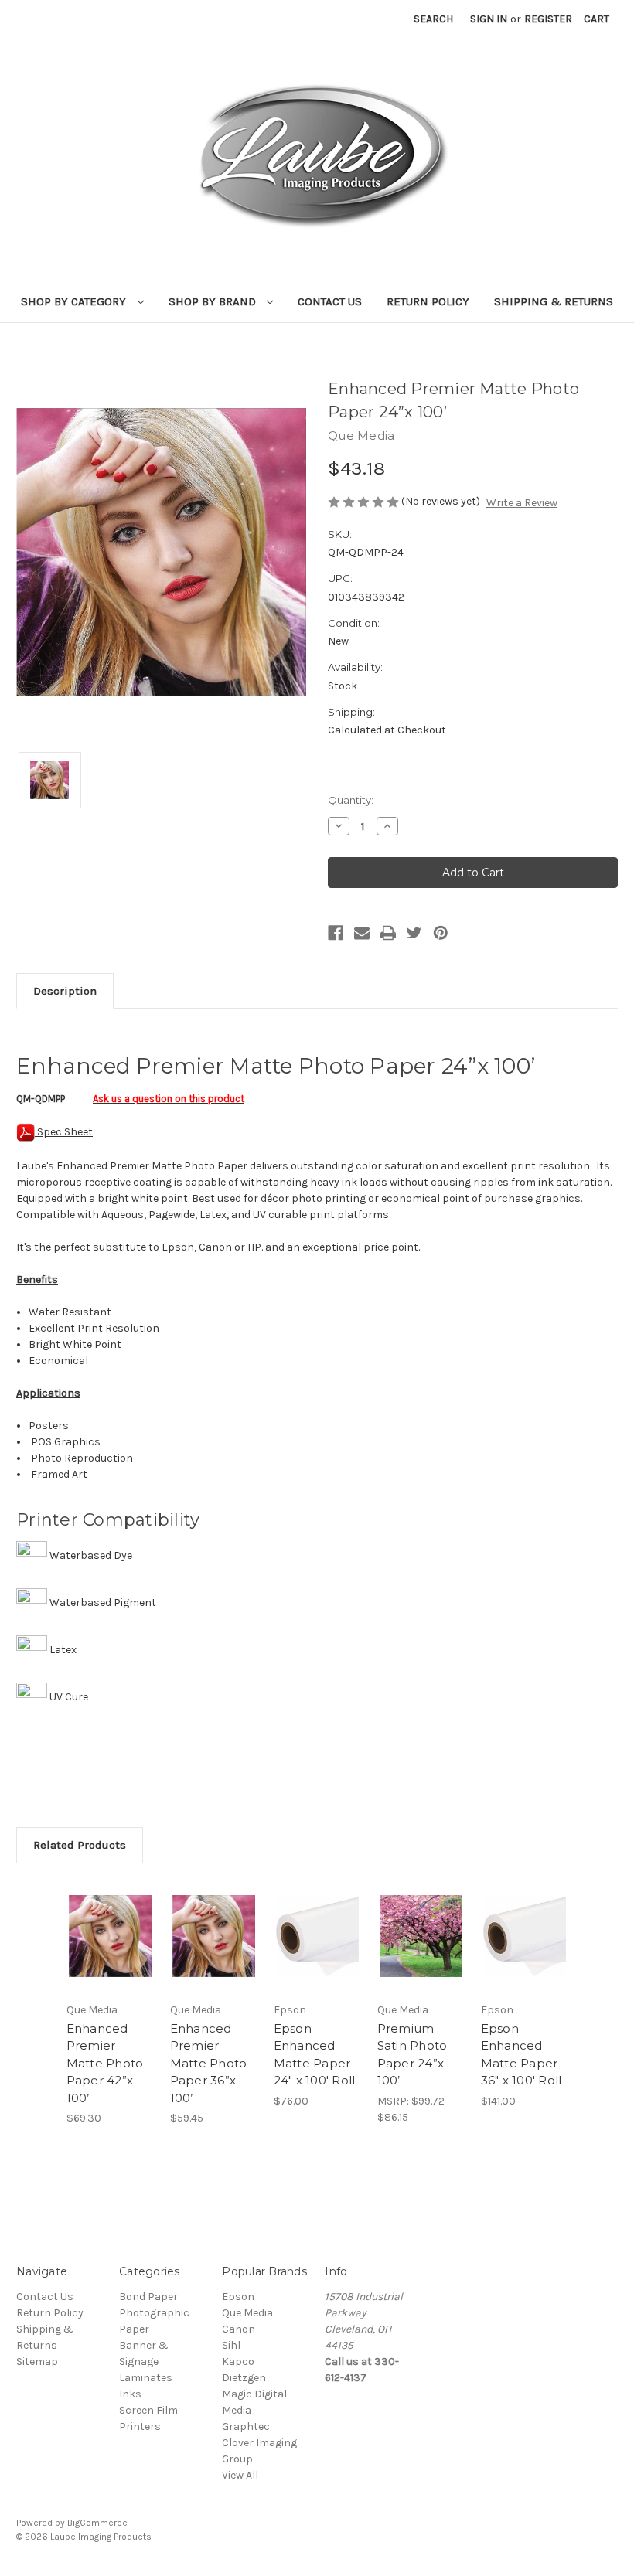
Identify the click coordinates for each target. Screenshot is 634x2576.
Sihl (231, 2345)
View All (240, 2475)
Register (548, 19)
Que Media (247, 2313)
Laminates (146, 2378)
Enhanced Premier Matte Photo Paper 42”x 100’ (105, 2063)
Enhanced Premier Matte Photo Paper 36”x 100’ (209, 2063)
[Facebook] (336, 933)
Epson (238, 2297)
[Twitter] (414, 933)
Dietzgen (244, 2378)
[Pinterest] (441, 933)
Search (433, 19)
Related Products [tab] (80, 1845)
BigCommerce (97, 2523)
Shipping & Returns (554, 301)
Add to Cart (110, 1955)
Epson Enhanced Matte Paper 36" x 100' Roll (522, 2055)
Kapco (238, 2362)
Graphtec (246, 2426)
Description (65, 991)
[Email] (362, 933)
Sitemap (37, 2362)
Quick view (110, 1918)
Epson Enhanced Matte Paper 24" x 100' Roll (315, 2055)
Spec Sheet (64, 1132)
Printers (140, 2426)
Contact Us (330, 301)
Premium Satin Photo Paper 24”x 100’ (412, 2055)
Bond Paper (148, 2297)
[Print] (388, 933)
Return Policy (428, 301)
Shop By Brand (214, 301)
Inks (130, 2394)
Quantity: (351, 800)
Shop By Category (75, 301)
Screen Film (148, 2410)
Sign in (489, 19)
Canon (239, 2329)
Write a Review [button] (522, 503)
